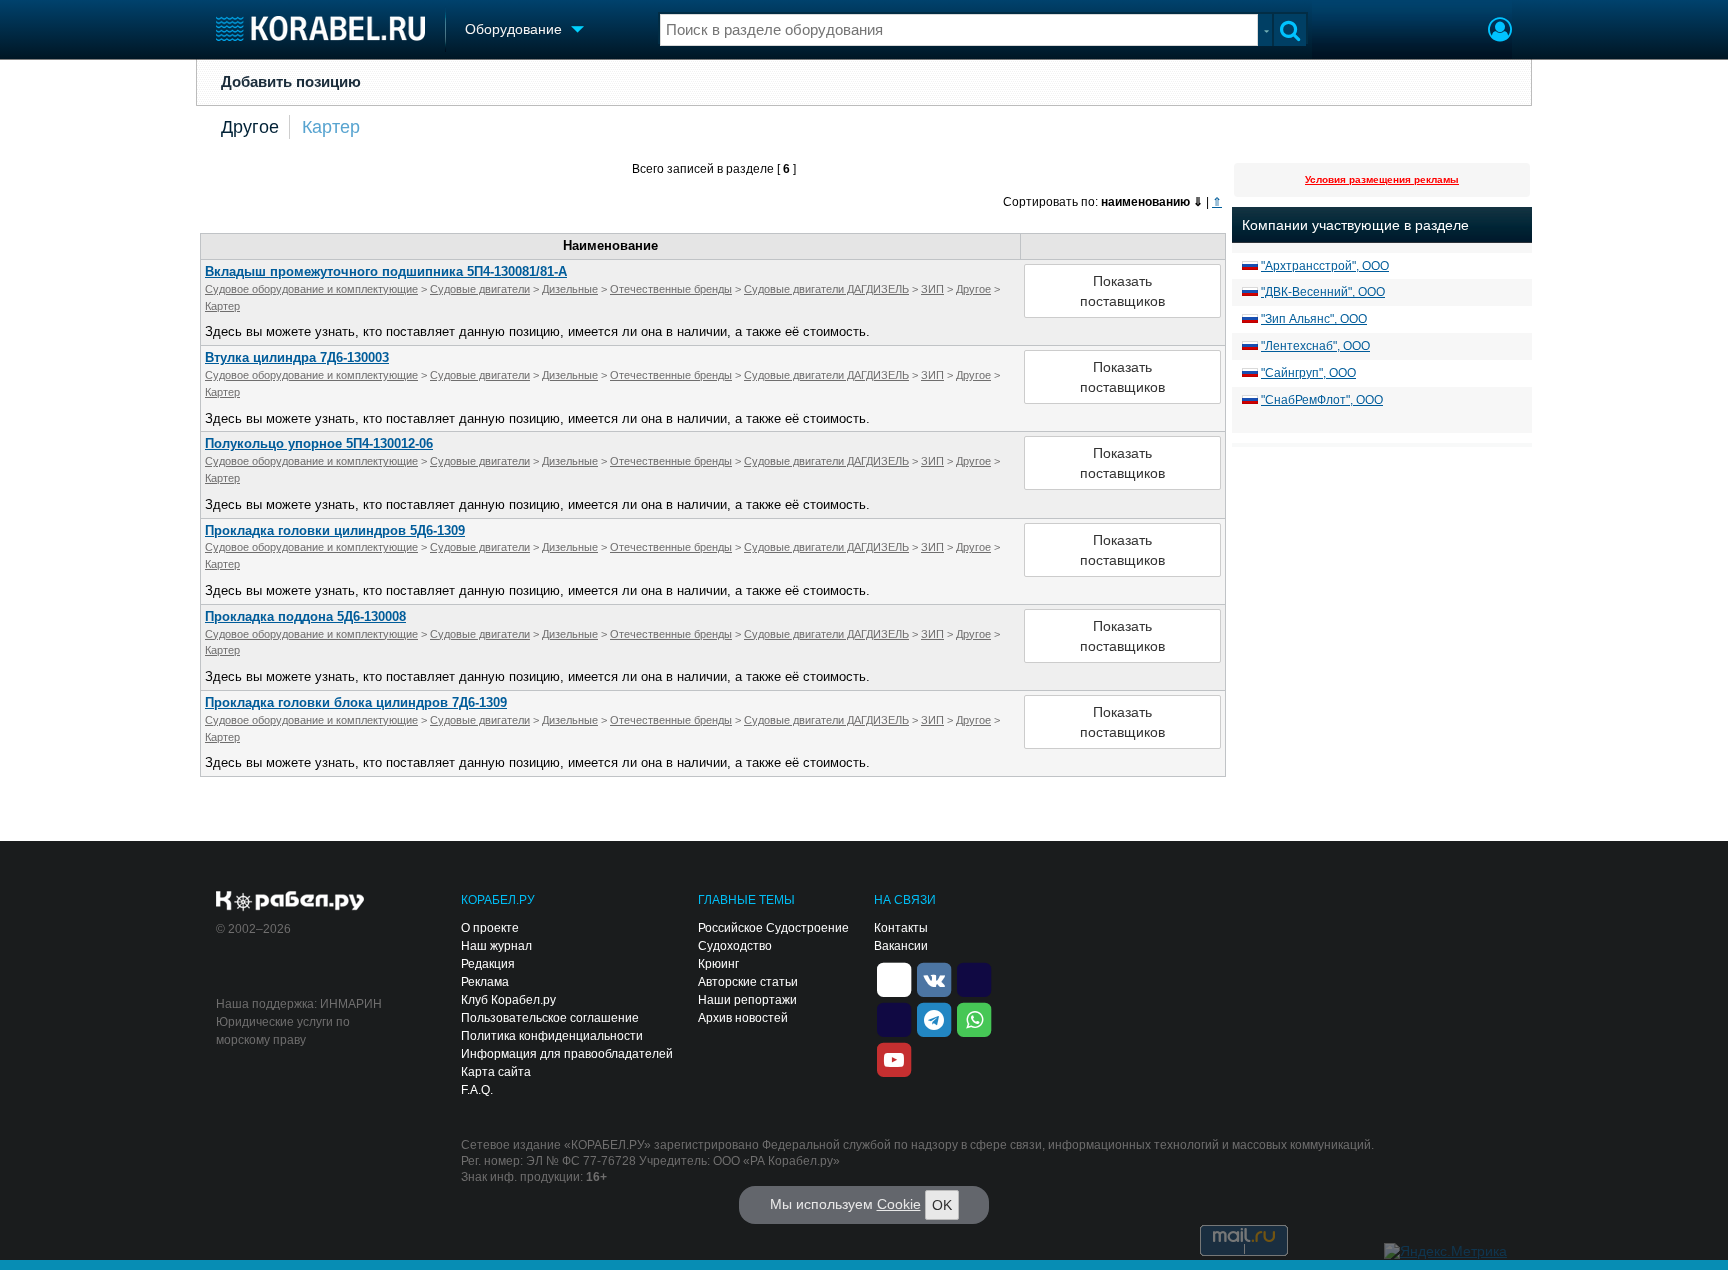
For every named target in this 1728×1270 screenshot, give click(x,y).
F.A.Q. (477, 1090)
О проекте (490, 928)
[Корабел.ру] (290, 902)
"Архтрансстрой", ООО (1325, 266)
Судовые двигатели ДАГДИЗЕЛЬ (826, 289)
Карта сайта (496, 1072)
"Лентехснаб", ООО (1315, 346)
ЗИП (932, 289)
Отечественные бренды (671, 289)
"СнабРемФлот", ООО (1322, 400)
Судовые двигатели (480, 289)
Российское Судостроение (773, 928)
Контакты (901, 928)
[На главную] (320, 28)
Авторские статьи (748, 982)
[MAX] (894, 1018)
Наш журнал (496, 946)
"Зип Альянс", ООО (1314, 319)
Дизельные (570, 289)
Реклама (485, 982)
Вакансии (901, 946)
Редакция (488, 964)
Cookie (899, 1204)
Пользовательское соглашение (550, 1018)
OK (942, 1205)
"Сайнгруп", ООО (1308, 373)
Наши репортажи (747, 1000)
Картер (331, 127)
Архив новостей (743, 1018)
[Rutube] (974, 978)
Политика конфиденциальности (552, 1036)
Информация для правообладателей (567, 1054)
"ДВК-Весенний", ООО (1323, 292)
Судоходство (735, 946)
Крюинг (718, 964)
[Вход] (1500, 32)
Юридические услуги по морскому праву (283, 1031)
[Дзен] (894, 978)
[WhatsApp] (974, 1018)
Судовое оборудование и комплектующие (311, 289)
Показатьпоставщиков (1122, 291)
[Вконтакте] (934, 978)
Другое (250, 127)
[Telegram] (934, 1018)
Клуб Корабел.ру (508, 1000)
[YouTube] (894, 1058)
